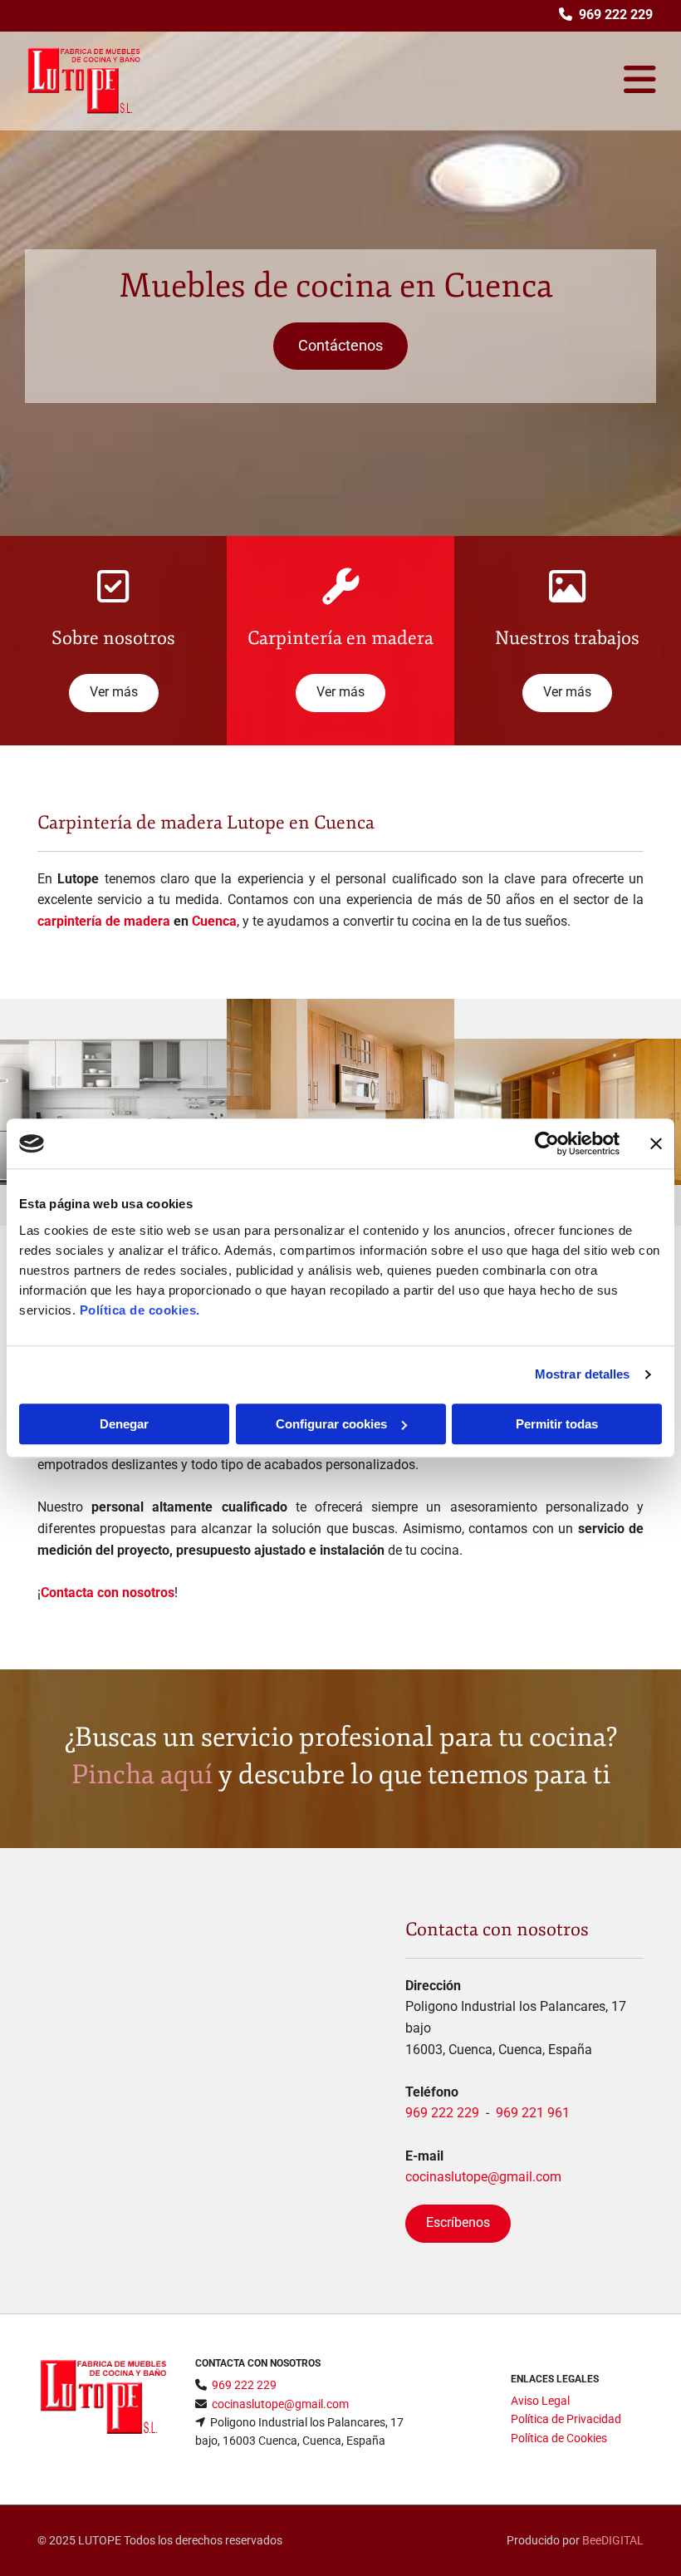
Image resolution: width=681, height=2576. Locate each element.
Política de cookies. (140, 1310)
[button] (340, 346)
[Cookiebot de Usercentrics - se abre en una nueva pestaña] (547, 1143)
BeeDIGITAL (613, 2540)
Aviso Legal (540, 2401)
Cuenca (214, 921)
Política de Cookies (559, 2438)
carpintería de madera (104, 921)
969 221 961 (533, 2113)
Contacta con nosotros (108, 1593)
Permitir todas (557, 1424)
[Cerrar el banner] (656, 1143)
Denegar (124, 1424)
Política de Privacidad (566, 2419)
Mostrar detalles (583, 1374)
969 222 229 (442, 2113)
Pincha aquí (142, 1775)
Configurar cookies (331, 1424)
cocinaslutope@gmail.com (483, 2177)
